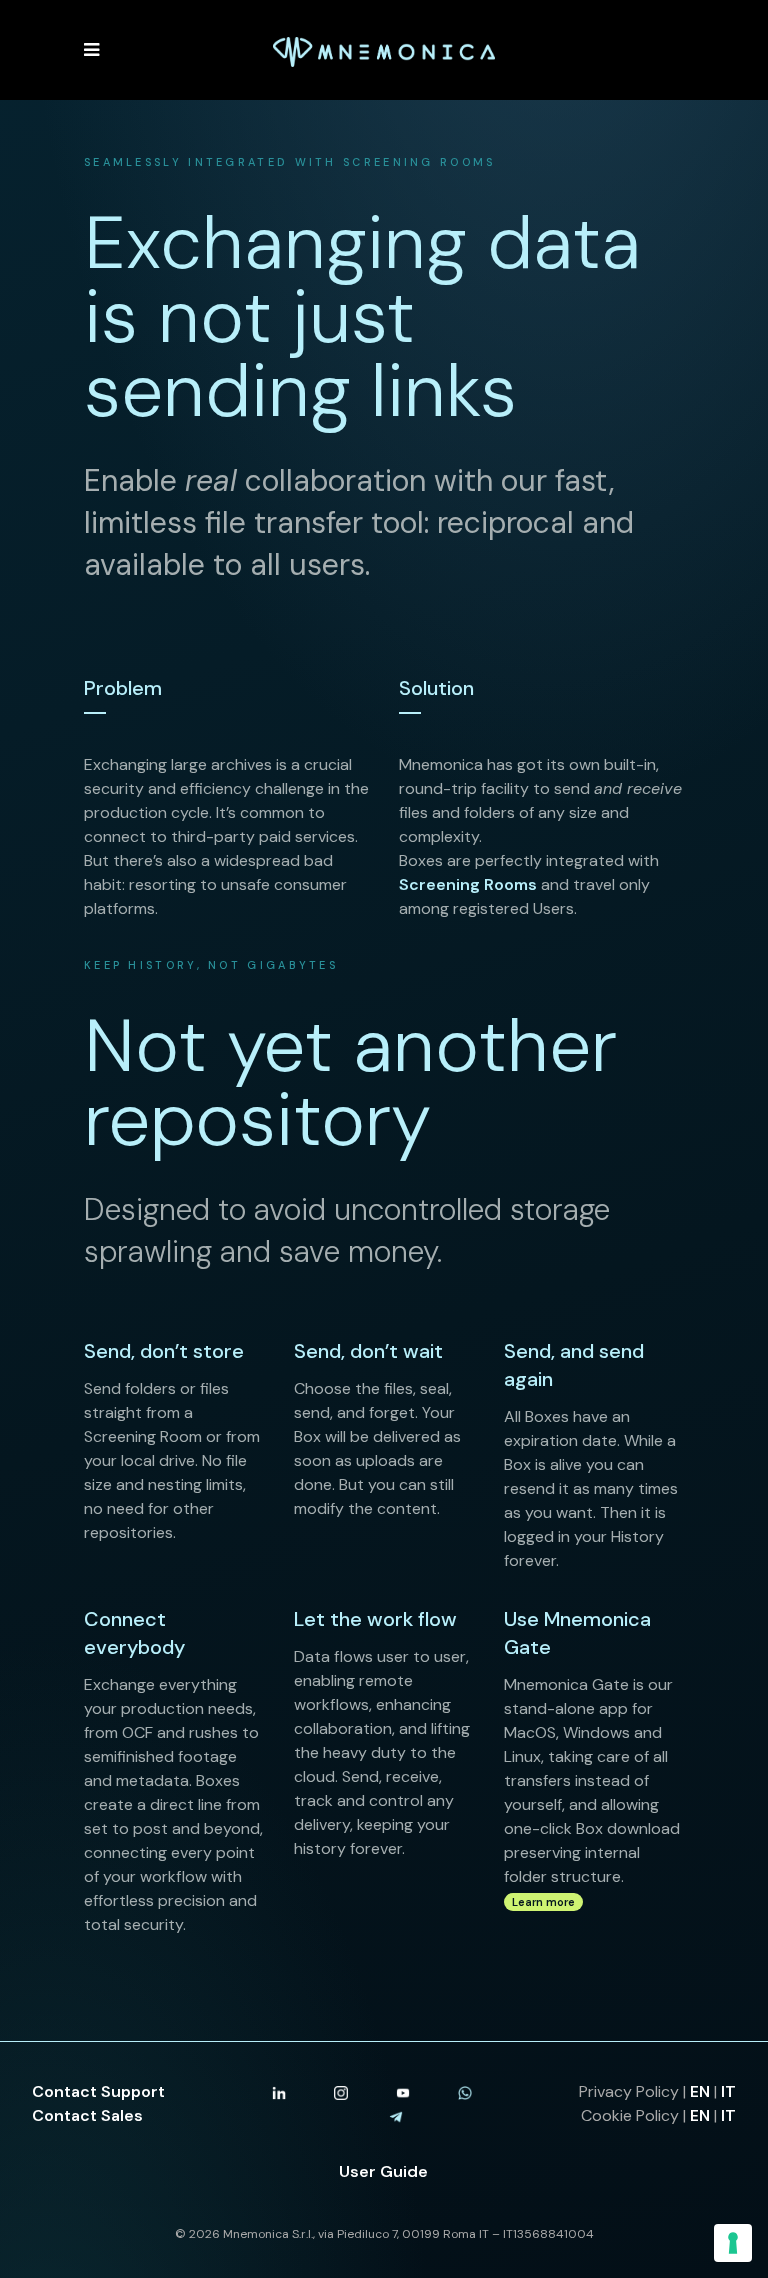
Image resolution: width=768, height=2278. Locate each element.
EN (700, 2091)
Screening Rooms (468, 884)
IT (728, 2091)
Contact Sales (87, 2115)
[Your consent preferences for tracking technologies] (733, 2243)
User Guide (383, 2171)
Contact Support (98, 2091)
